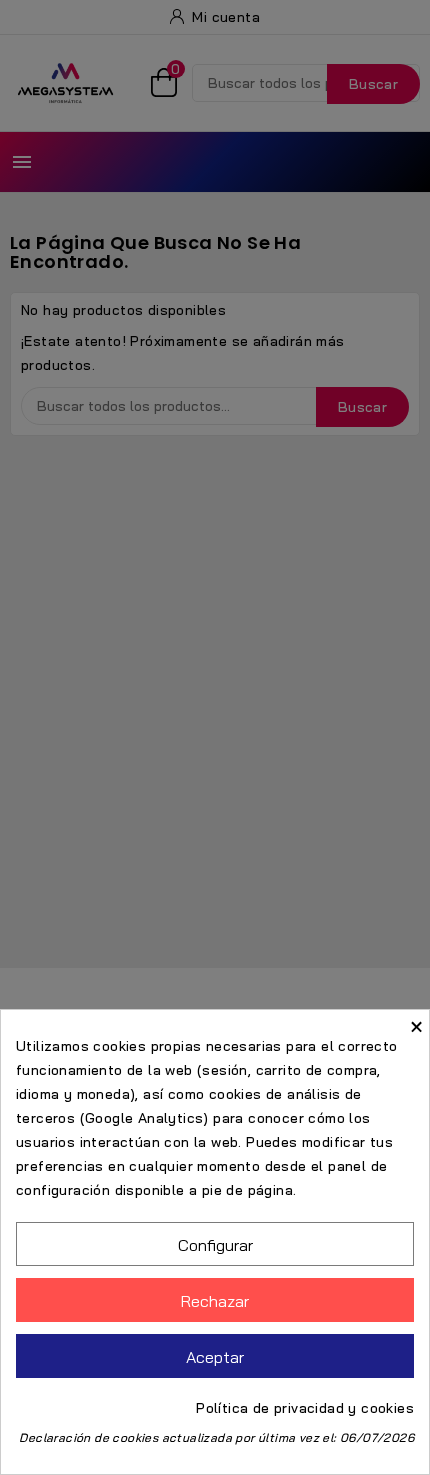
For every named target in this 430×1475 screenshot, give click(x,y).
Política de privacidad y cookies (305, 1408)
